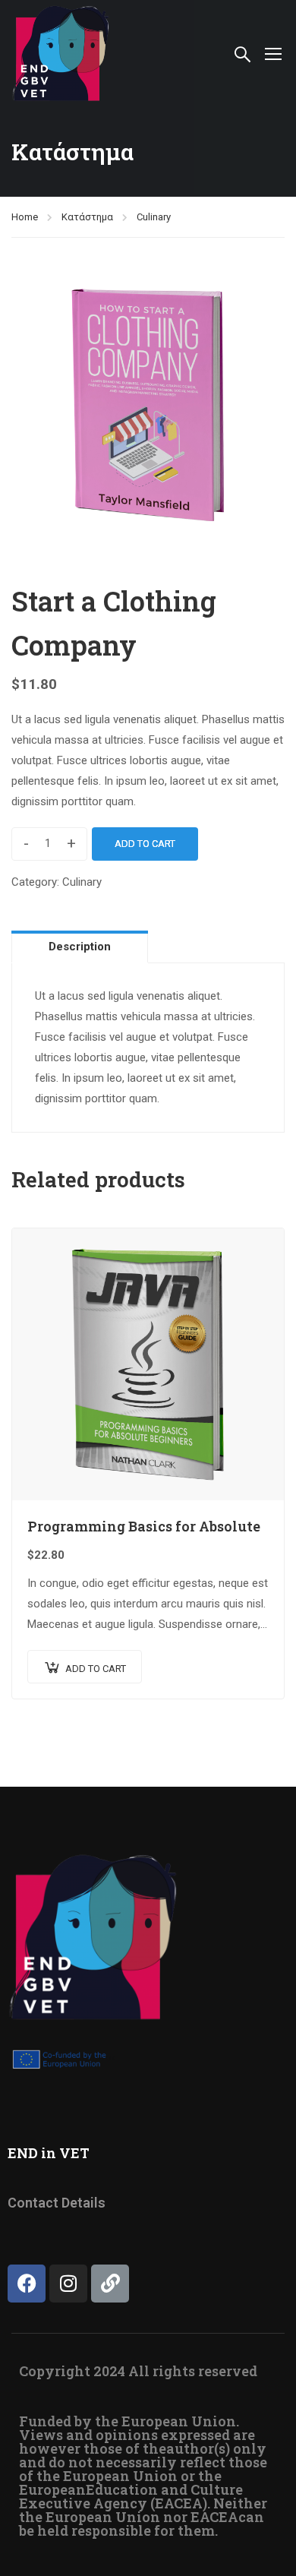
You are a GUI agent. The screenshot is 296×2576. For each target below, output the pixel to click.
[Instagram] (68, 2284)
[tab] (80, 947)
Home (25, 217)
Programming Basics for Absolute (144, 1526)
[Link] (110, 2284)
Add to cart (145, 844)
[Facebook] (27, 2284)
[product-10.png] (148, 404)
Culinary (154, 217)
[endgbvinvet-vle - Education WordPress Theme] (61, 53)
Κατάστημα (87, 217)
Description (80, 947)
